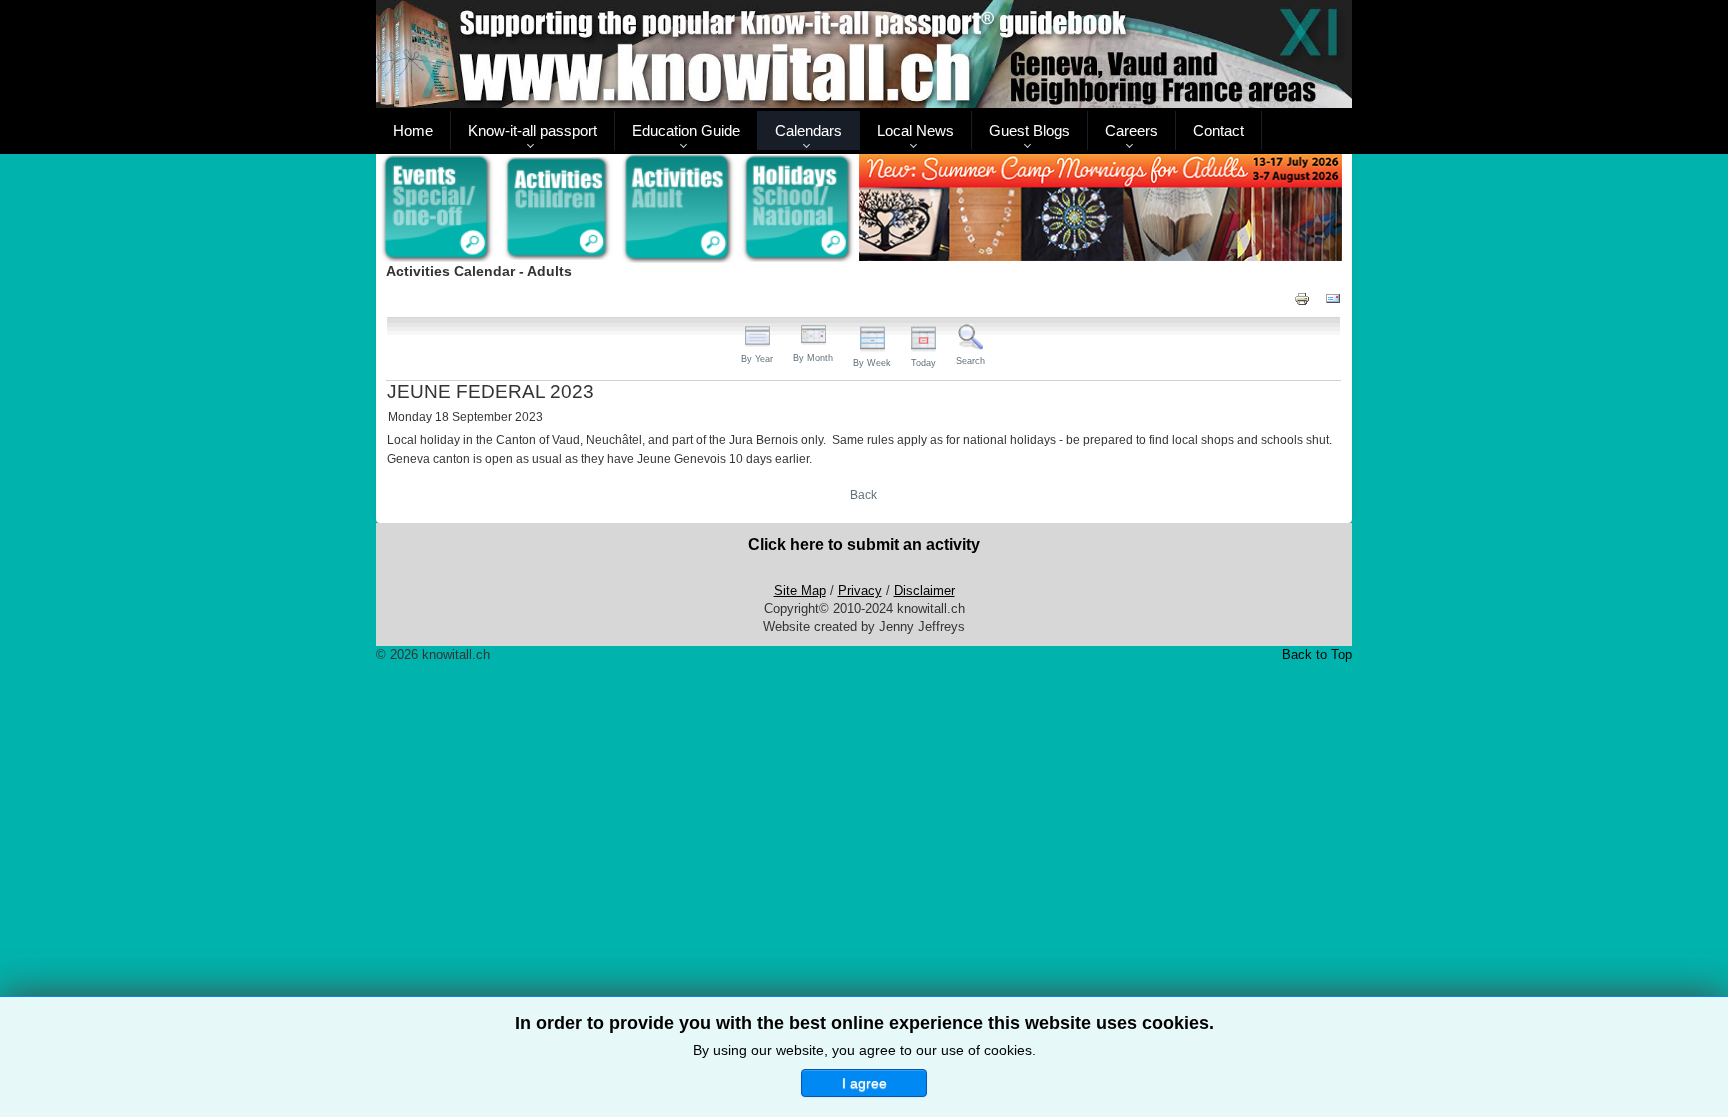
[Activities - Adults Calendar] (678, 208)
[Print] (1302, 297)
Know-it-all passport (532, 130)
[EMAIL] (1333, 297)
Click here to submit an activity (864, 544)
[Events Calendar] (436, 209)
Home (413, 130)
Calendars (808, 130)
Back (863, 495)
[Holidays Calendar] (798, 209)
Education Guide (686, 130)
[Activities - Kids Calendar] (557, 209)
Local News (915, 130)
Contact (1218, 130)
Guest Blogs (1029, 130)
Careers (1131, 130)
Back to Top (1317, 654)
